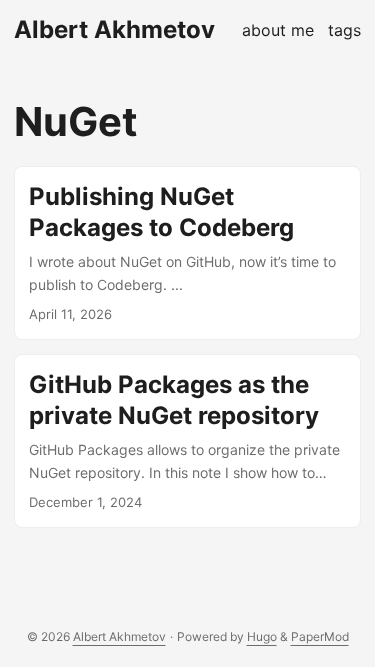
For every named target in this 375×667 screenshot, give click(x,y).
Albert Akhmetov (114, 29)
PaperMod (320, 636)
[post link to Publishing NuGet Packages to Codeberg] (187, 253)
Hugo (262, 636)
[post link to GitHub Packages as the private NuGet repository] (187, 441)
